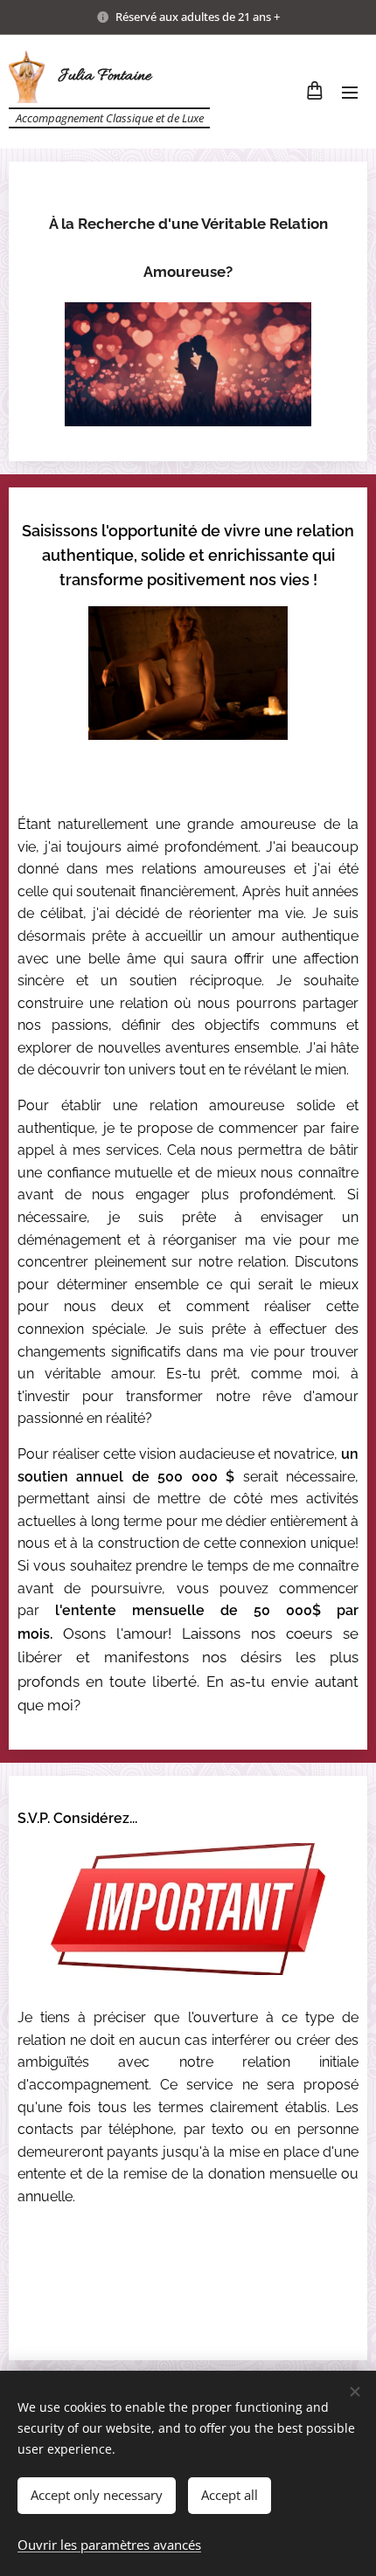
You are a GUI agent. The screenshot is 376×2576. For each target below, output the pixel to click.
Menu (350, 92)
